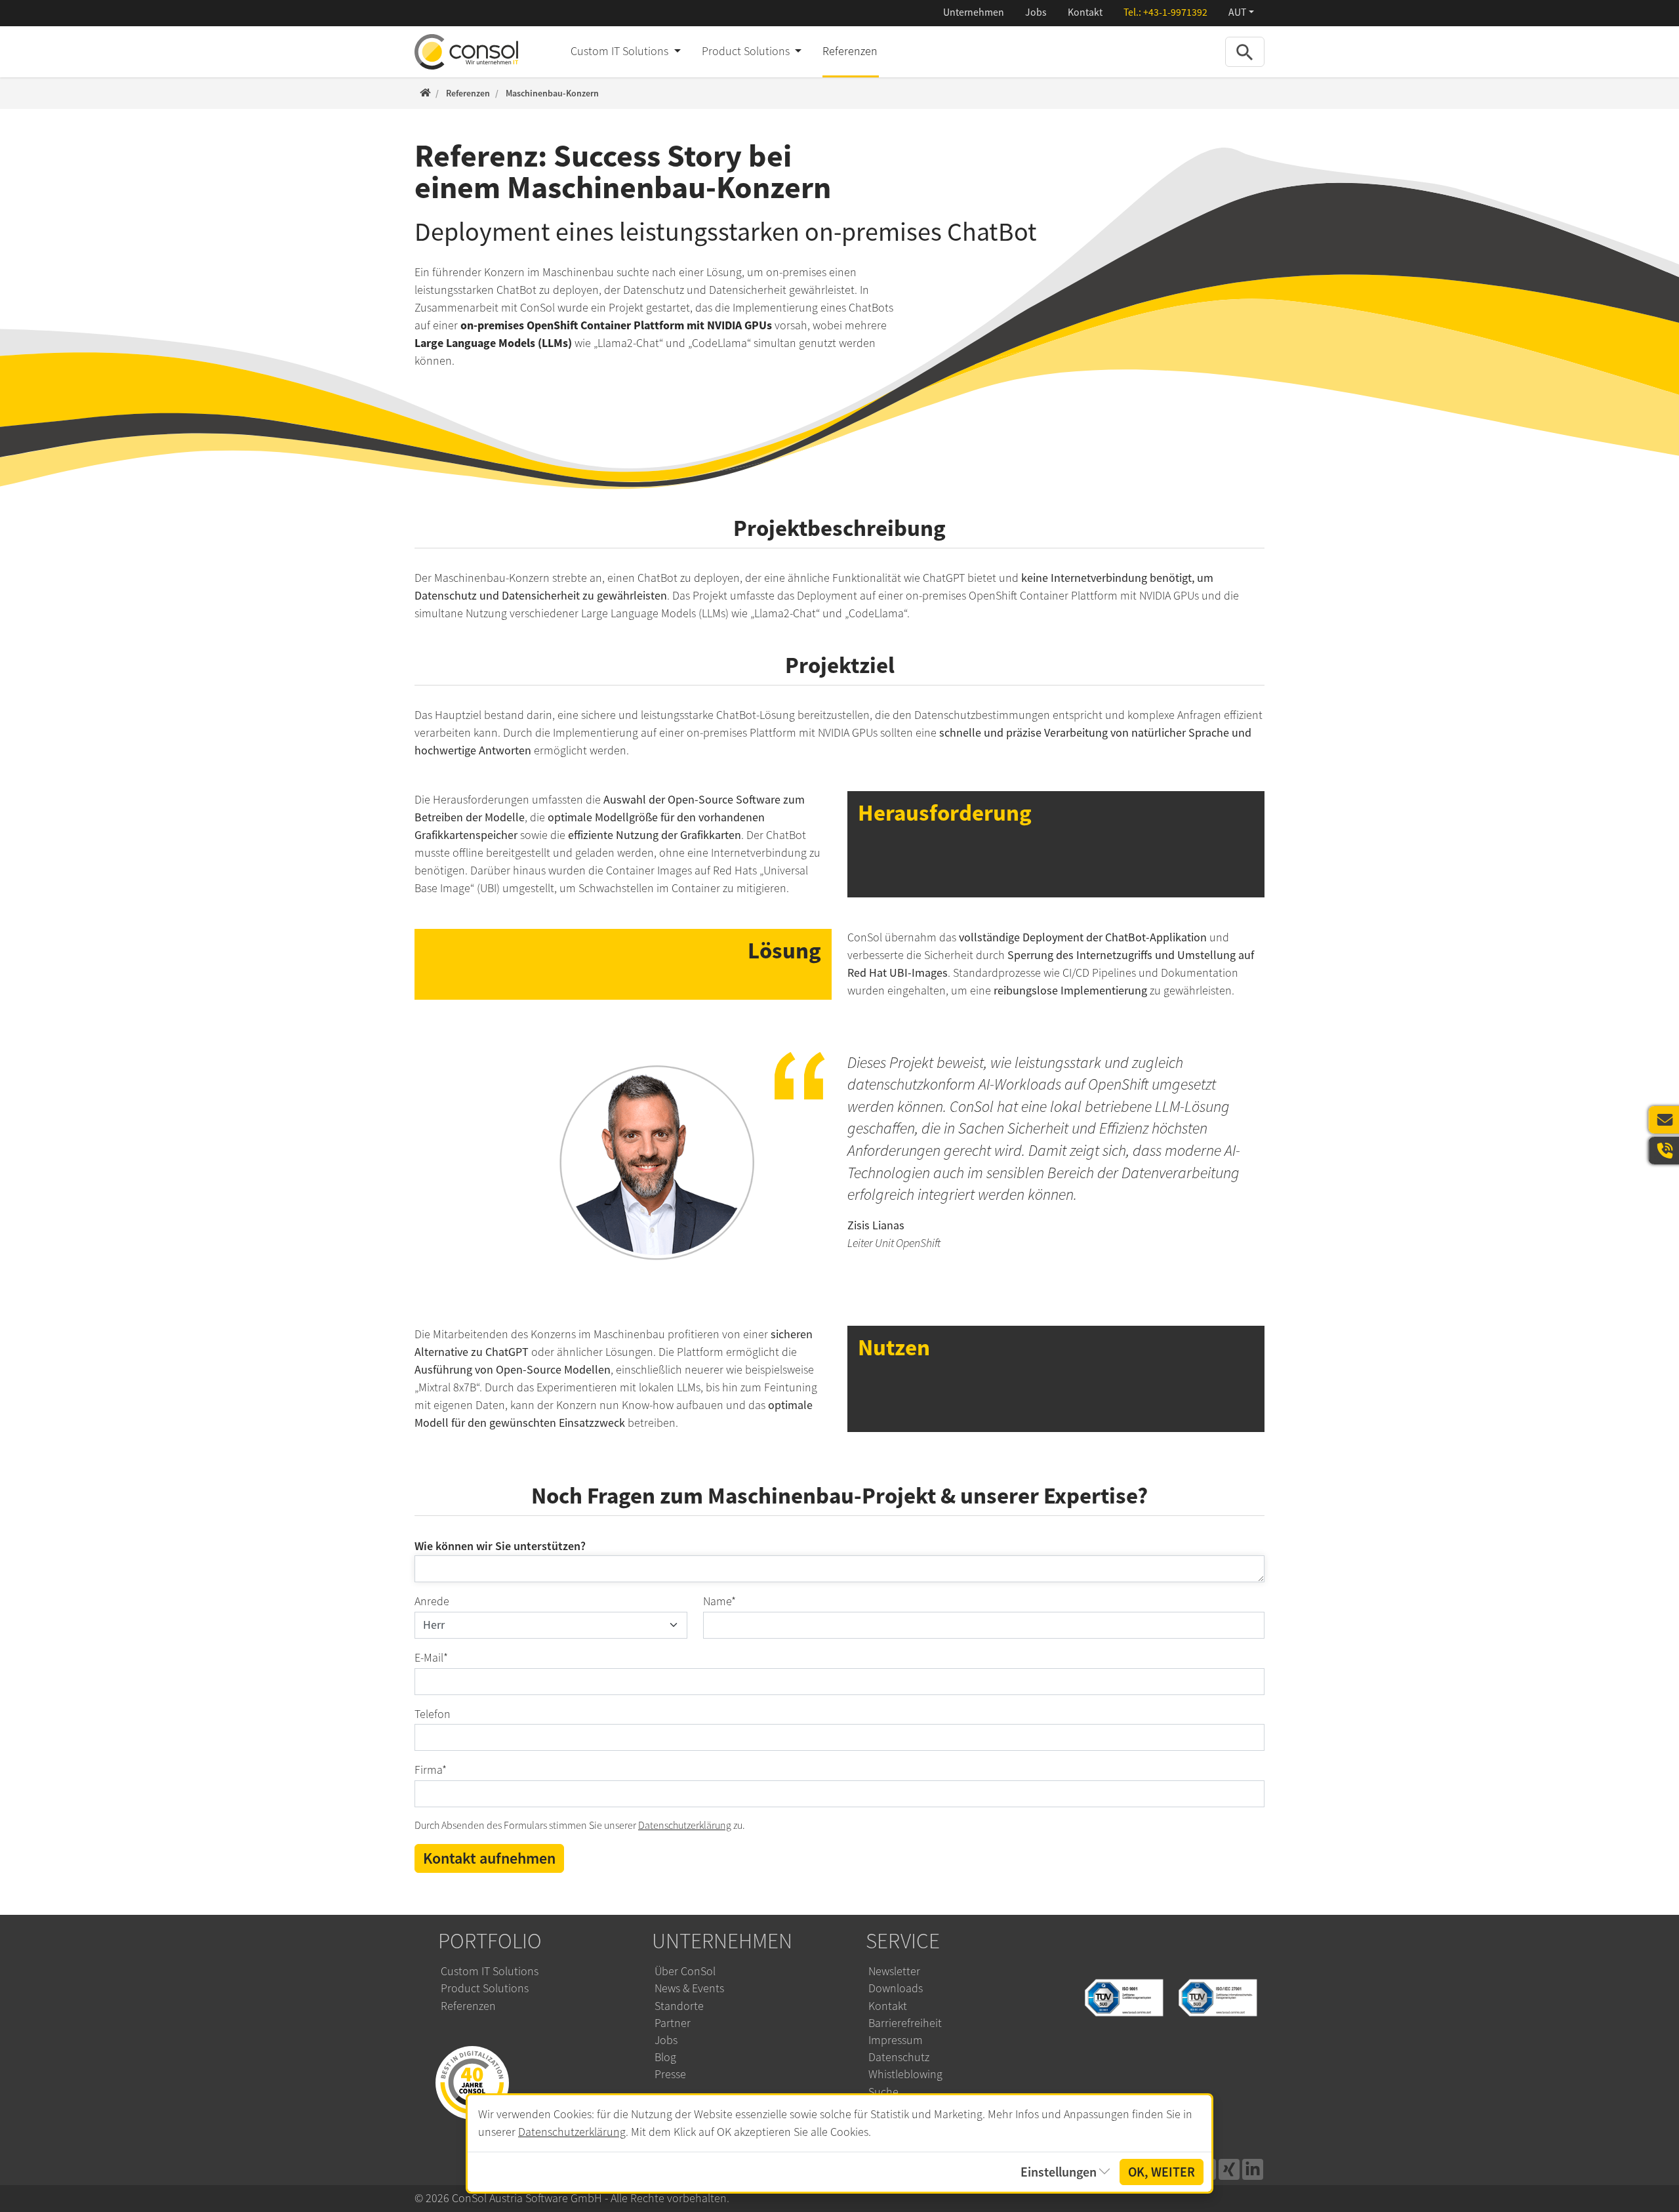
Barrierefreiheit (905, 2023)
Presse (670, 2074)
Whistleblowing (905, 2074)
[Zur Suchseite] (1245, 51)
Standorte (679, 2006)
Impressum (896, 2040)
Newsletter (894, 1971)
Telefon (433, 1714)
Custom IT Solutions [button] (621, 51)
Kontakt (1085, 12)
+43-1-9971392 (1175, 12)
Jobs (1036, 12)
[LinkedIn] (1253, 2169)
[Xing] (1229, 2169)
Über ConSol (685, 1971)
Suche (883, 2092)
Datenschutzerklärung (685, 1826)
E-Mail (431, 1658)
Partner (673, 2023)
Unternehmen (974, 12)
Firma (431, 1770)
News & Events (689, 1988)
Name (719, 1601)
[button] (1241, 13)
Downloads (896, 1988)
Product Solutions (485, 1988)
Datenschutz (899, 2057)
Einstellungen (1059, 2172)
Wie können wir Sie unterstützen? (500, 1546)
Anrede (432, 1601)
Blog (665, 2057)
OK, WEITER (1162, 2172)
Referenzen (850, 51)
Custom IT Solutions (490, 1971)
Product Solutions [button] (747, 51)
